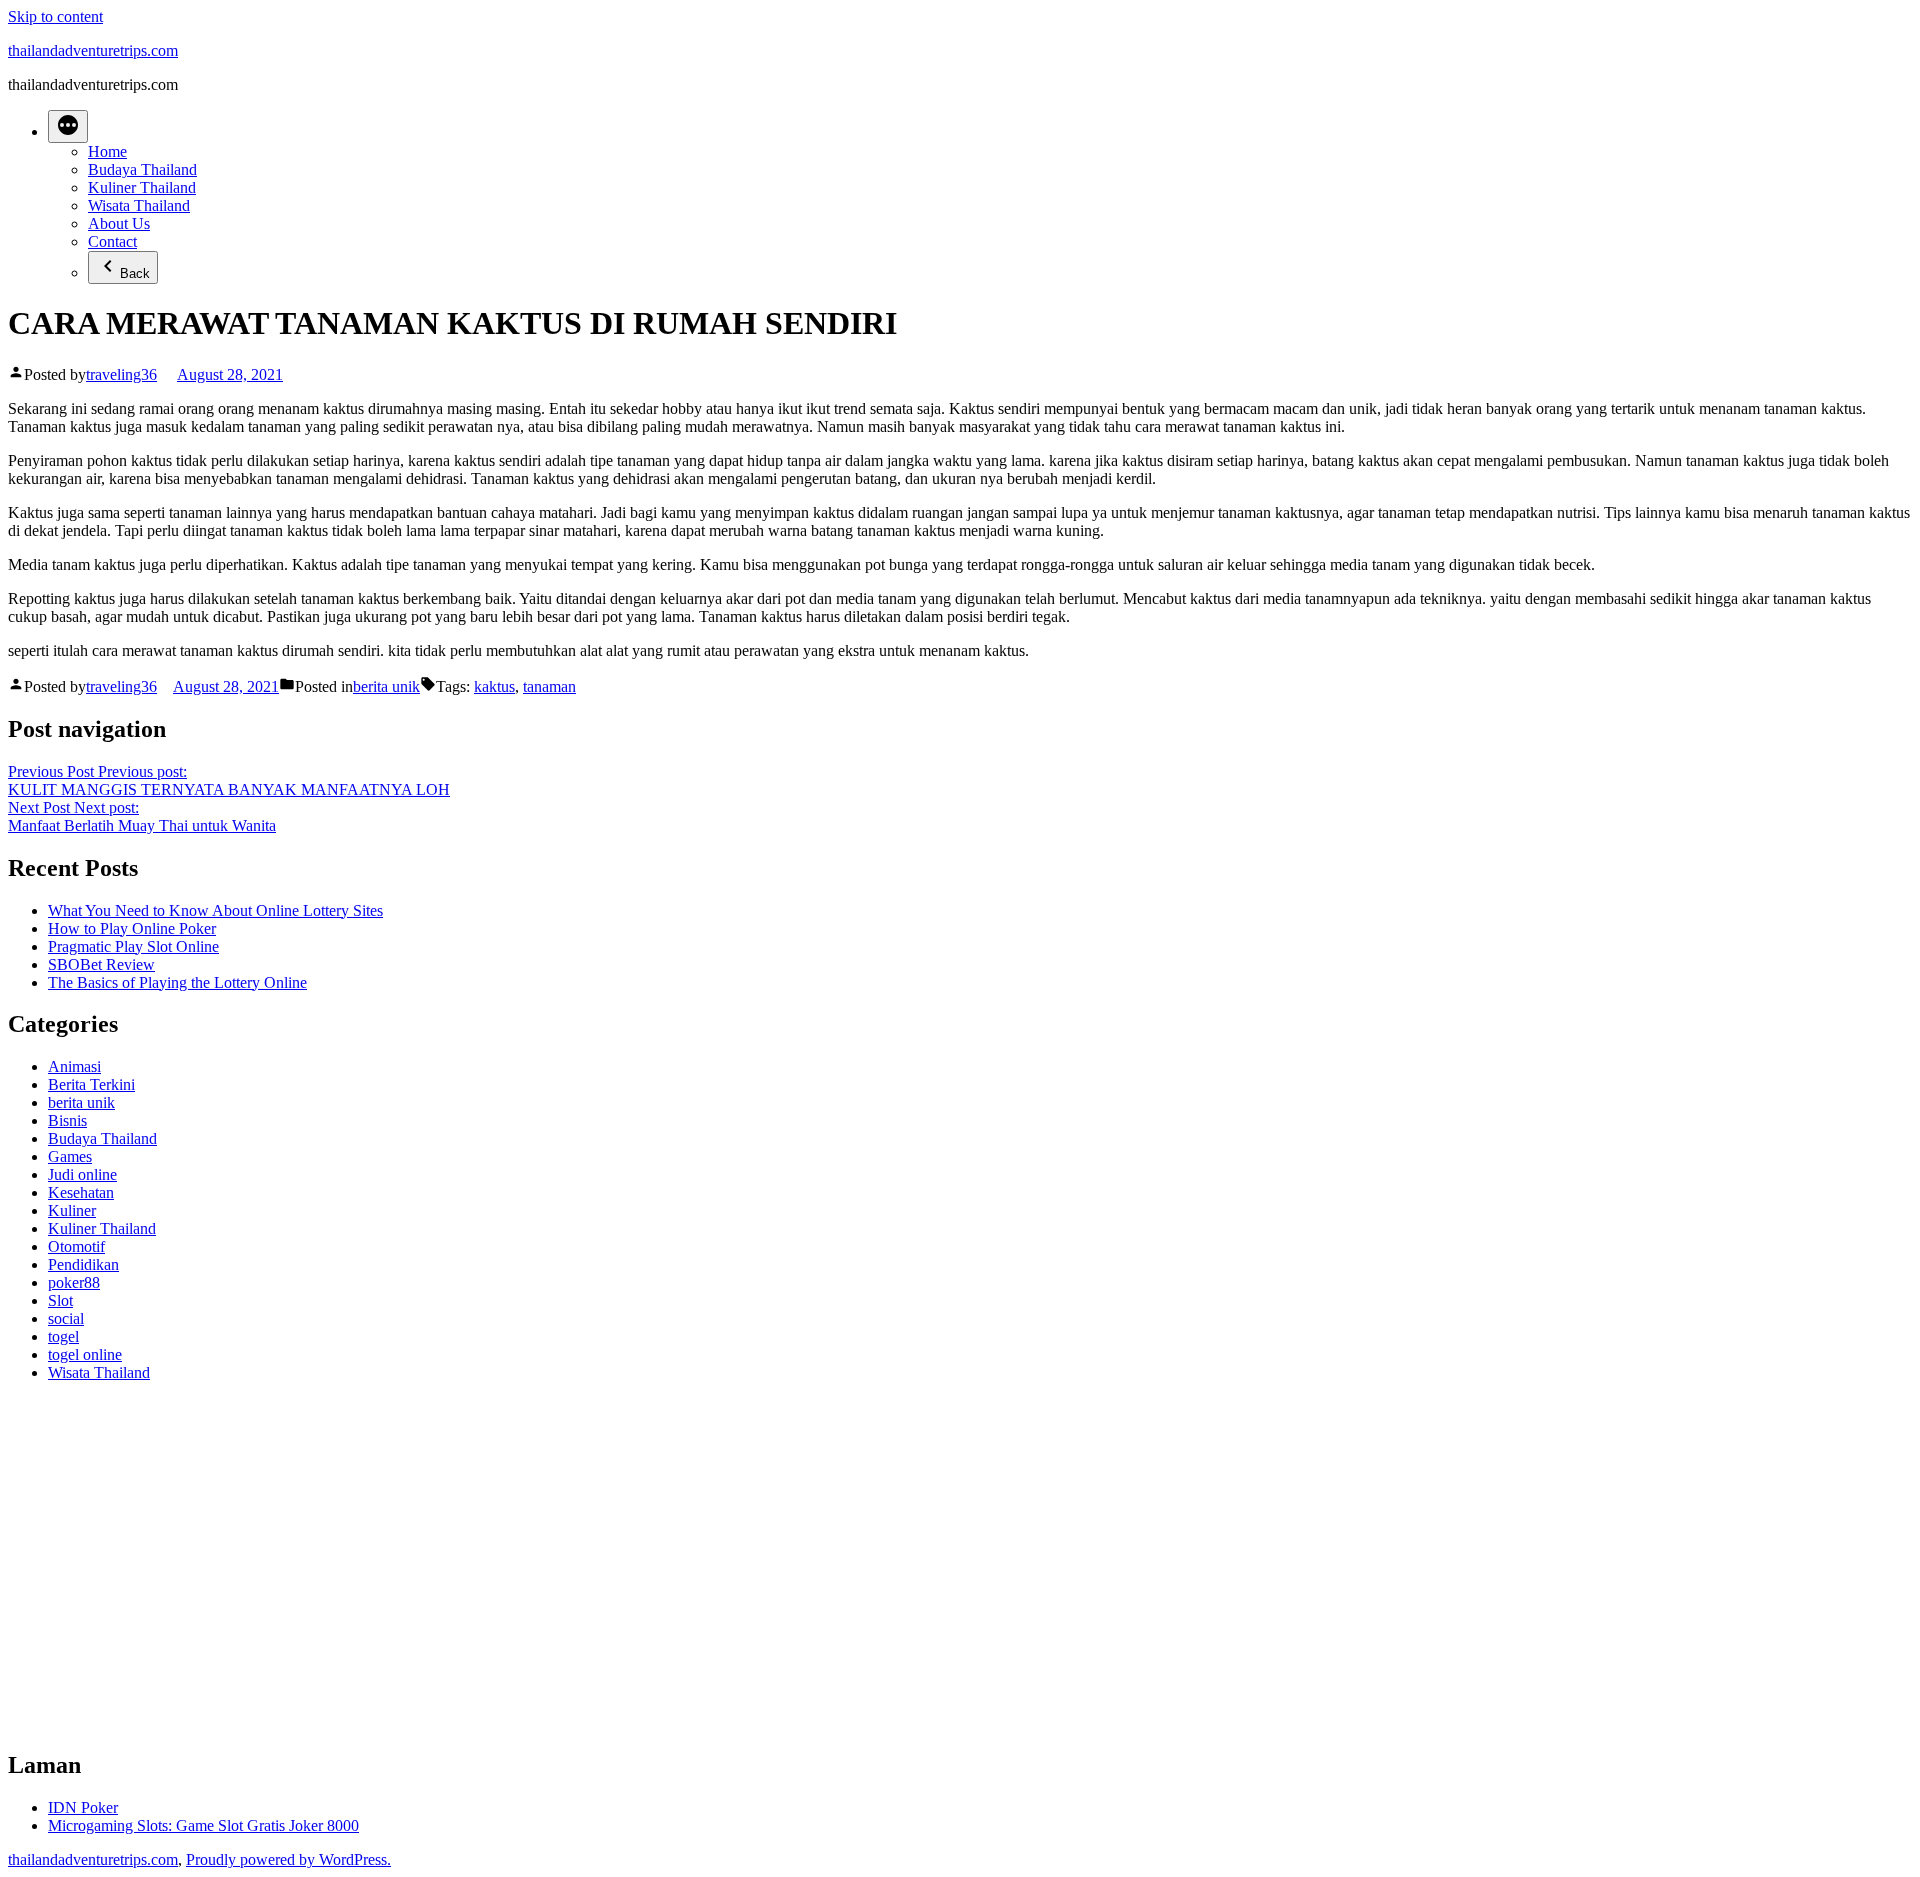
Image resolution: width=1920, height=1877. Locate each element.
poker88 (74, 1282)
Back (135, 273)
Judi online (82, 1174)
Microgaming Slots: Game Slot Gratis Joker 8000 (203, 1825)
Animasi (74, 1066)
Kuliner (72, 1210)
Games (70, 1156)
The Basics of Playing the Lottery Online (177, 982)
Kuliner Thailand (142, 187)
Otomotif (76, 1246)
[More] (68, 126)
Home (107, 151)
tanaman (549, 686)
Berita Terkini (91, 1084)
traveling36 (121, 374)
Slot (60, 1300)
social (66, 1318)
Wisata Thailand (139, 205)
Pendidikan (83, 1264)
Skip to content (55, 16)
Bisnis (67, 1120)
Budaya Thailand (142, 169)
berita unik (386, 686)
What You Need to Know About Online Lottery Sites (215, 910)
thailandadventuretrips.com (93, 50)
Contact (112, 241)
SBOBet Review (101, 964)
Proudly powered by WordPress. (288, 1859)
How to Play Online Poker (132, 928)
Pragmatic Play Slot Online (133, 946)
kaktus (494, 686)
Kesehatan (81, 1192)
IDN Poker (83, 1807)
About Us (119, 223)
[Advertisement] (608, 1574)
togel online (85, 1354)
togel (63, 1336)
